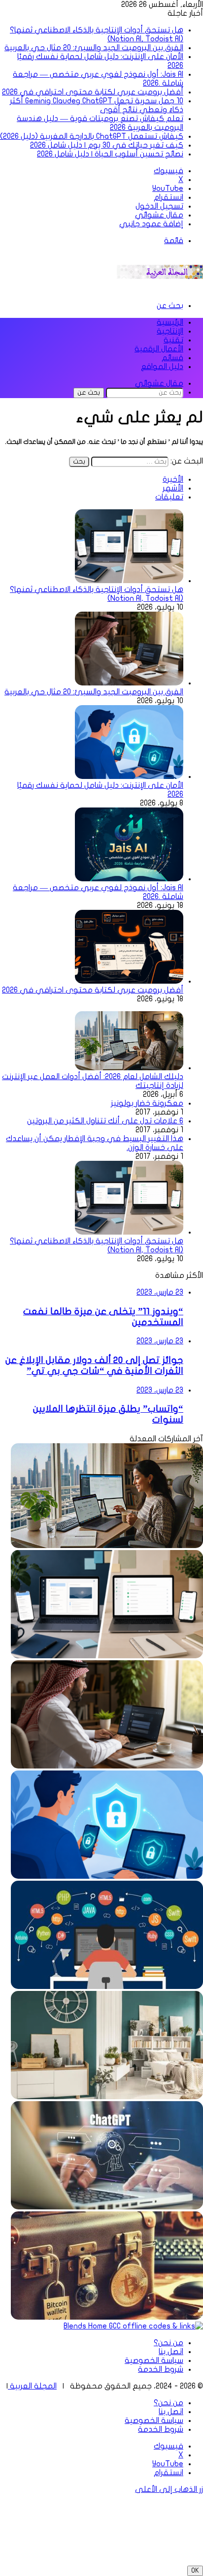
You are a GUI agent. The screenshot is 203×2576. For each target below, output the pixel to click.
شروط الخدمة (161, 2369)
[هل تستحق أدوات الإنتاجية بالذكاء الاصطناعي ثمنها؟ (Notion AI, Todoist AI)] (129, 581)
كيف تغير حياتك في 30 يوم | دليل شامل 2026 (107, 145)
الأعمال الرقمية (159, 349)
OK (195, 2571)
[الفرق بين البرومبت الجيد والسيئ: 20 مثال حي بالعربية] (129, 683)
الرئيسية (170, 322)
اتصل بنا (171, 2352)
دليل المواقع (162, 367)
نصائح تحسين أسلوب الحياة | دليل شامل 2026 (110, 154)
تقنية (173, 340)
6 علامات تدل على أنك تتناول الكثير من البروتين (105, 1121)
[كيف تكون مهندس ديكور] (107, 2097)
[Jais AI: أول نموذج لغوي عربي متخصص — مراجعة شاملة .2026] (129, 879)
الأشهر (173, 488)
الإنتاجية (170, 331)
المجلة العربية (32, 2386)
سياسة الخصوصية (154, 2360)
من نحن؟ (169, 2343)
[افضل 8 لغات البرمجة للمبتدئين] (107, 1986)
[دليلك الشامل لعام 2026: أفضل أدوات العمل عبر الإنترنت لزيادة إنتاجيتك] (129, 1068)
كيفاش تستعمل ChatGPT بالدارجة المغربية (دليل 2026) (92, 136)
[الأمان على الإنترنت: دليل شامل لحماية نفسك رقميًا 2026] (129, 776)
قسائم (172, 358)
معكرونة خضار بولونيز (147, 1103)
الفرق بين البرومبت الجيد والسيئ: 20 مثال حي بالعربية (94, 48)
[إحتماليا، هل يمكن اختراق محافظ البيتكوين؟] (107, 2317)
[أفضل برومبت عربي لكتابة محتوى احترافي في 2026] (129, 981)
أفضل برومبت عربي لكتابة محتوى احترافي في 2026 (93, 92)
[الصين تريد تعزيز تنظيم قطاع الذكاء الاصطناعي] (107, 2207)
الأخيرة (173, 479)
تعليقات (169, 497)
